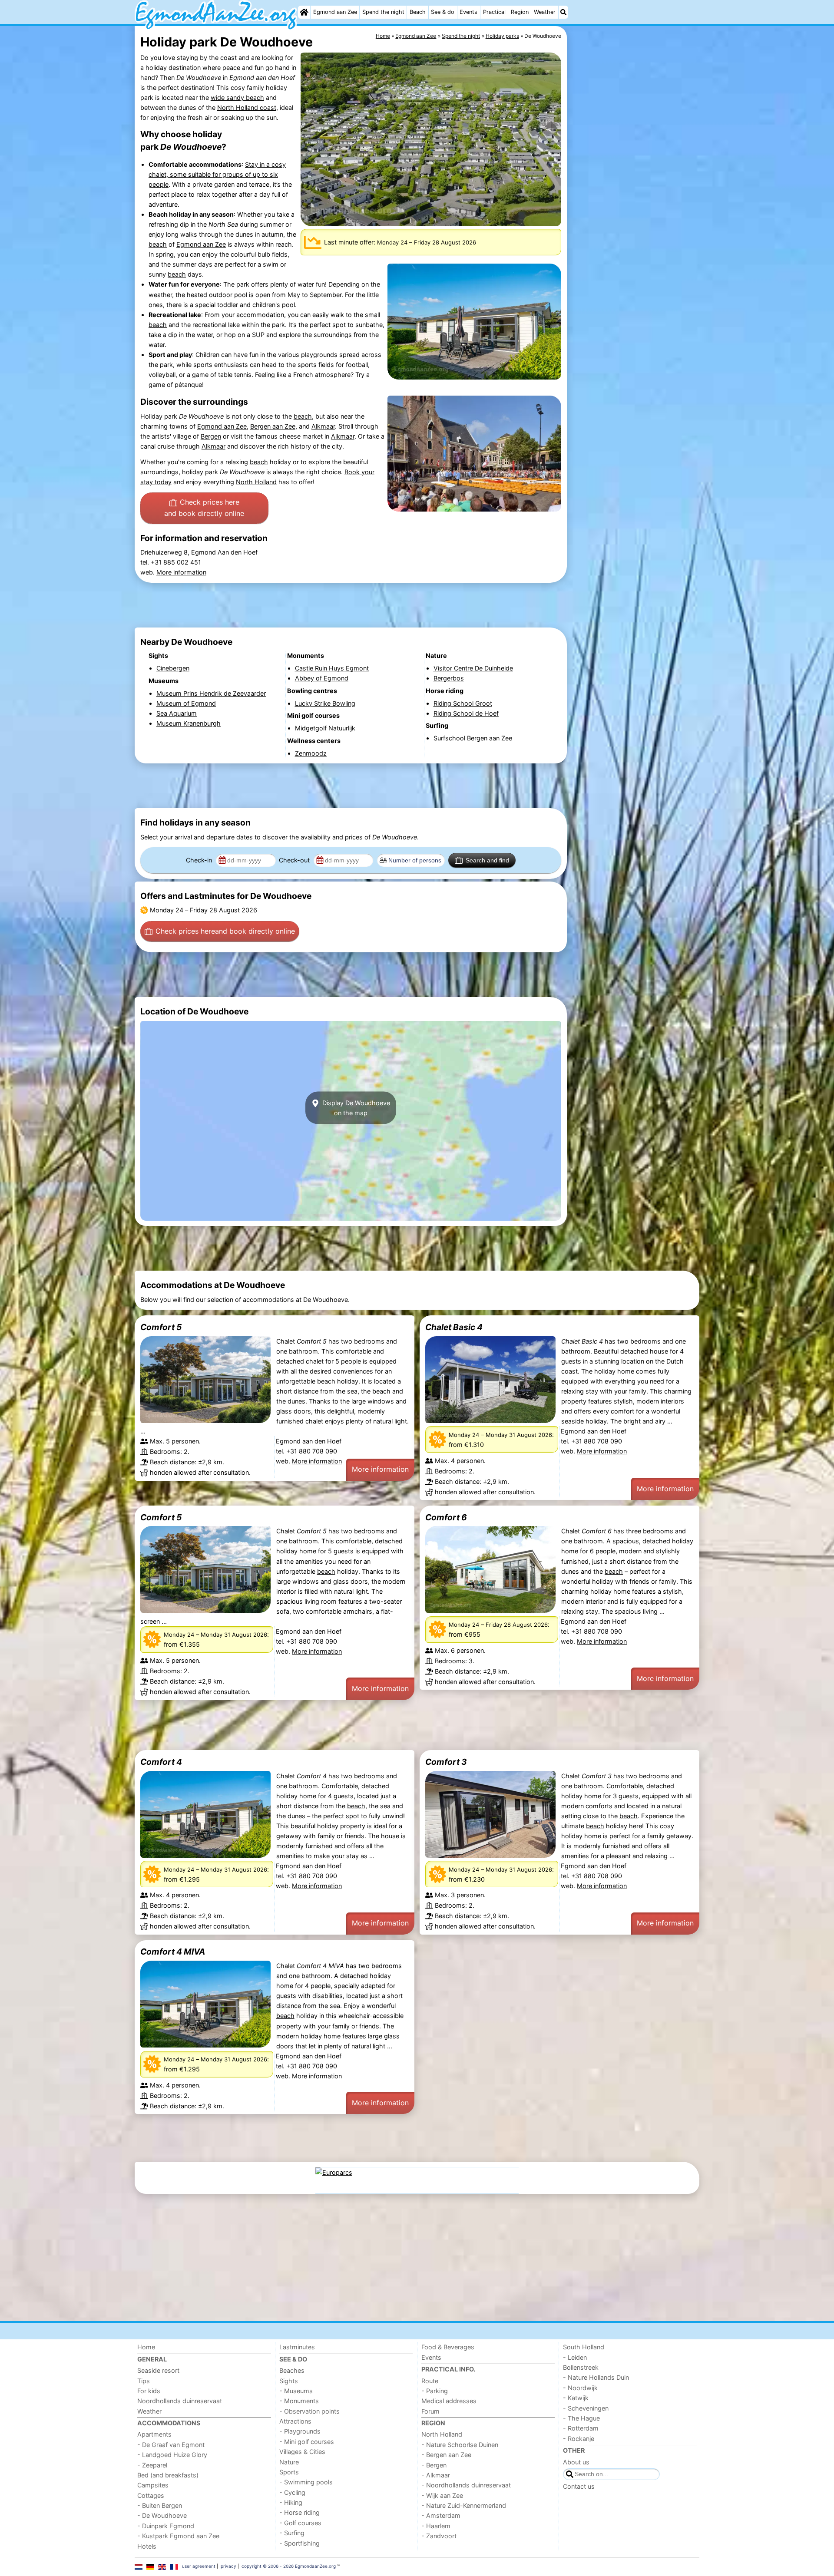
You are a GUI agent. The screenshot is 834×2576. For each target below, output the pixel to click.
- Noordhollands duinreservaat (466, 2485)
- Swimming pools (306, 2482)
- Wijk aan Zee (442, 2495)
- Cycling (292, 2492)
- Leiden (575, 2357)
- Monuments (299, 2401)
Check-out (295, 860)
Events (468, 12)
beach (158, 244)
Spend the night (383, 12)
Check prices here (204, 508)
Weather (545, 12)
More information (181, 572)
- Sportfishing (300, 2543)
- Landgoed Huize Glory (172, 2455)
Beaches (292, 2370)
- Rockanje (579, 2439)
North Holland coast (247, 107)
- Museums (296, 2391)
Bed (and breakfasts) (168, 2475)
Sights (289, 2381)
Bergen (211, 436)
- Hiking (291, 2502)
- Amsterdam (441, 2515)
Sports (289, 2472)
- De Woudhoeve (162, 2515)
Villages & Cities (302, 2452)
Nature (289, 2462)
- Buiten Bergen (160, 2505)
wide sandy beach (237, 97)
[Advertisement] (634, 226)
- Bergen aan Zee (446, 2455)
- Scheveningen (586, 2408)
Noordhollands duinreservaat (180, 2401)
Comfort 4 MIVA (173, 1952)
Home (146, 2347)
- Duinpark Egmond (166, 2526)
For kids (149, 2391)
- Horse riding (300, 2512)
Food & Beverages (448, 2347)
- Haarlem (436, 2526)
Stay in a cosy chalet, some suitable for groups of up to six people (217, 174)
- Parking (435, 2391)
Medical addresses (449, 2401)
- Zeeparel (152, 2465)
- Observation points (309, 2411)
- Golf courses (300, 2523)
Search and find (487, 860)
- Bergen (434, 2465)
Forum (430, 2411)
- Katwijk (576, 2398)
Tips (144, 2381)
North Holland (256, 482)
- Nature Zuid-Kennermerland (464, 2505)
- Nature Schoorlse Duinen (460, 2445)
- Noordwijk (580, 2388)
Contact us (579, 2486)
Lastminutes (297, 2347)
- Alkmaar (436, 2475)
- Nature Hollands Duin (596, 2377)
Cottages (151, 2495)
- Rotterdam (581, 2428)
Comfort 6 (446, 1517)
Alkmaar (323, 426)
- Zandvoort (439, 2536)
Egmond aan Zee (335, 12)
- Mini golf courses (307, 2442)
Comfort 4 (161, 1762)
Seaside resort (158, 2370)
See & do (443, 12)
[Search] (563, 12)
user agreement (199, 2566)
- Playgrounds (300, 2431)
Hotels (147, 2546)
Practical (494, 12)
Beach (418, 12)
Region (520, 12)
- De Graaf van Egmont (171, 2445)
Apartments (154, 2434)
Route (430, 2381)
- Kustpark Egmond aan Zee (178, 2536)
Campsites (153, 2485)
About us (576, 2462)
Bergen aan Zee (273, 426)
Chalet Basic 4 (454, 1327)
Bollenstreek (581, 2367)
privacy (228, 2566)
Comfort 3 (446, 1762)
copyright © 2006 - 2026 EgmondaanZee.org (289, 2566)
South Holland (584, 2347)
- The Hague (581, 2418)
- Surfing (292, 2533)
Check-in (200, 860)
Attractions (295, 2421)
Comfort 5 (161, 1327)
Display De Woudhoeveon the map (355, 1108)
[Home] (304, 12)
